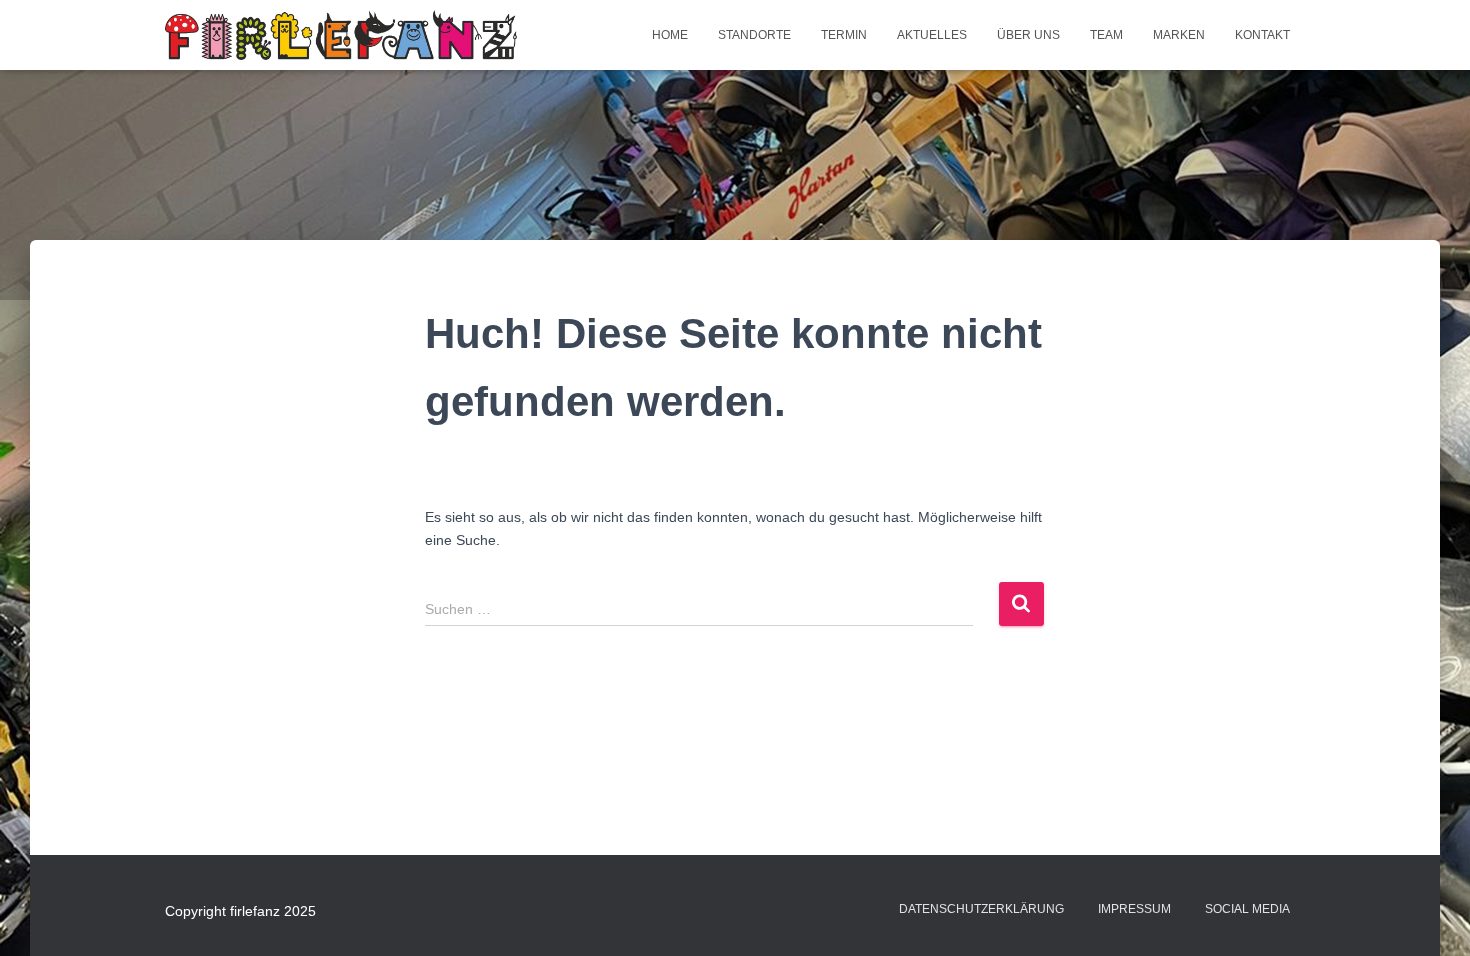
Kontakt (1262, 35)
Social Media (1247, 909)
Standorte (754, 35)
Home (670, 35)
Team (1106, 35)
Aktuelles (932, 35)
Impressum (1134, 909)
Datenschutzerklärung (981, 909)
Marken (1179, 35)
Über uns (1028, 35)
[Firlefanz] (341, 35)
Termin (844, 35)
